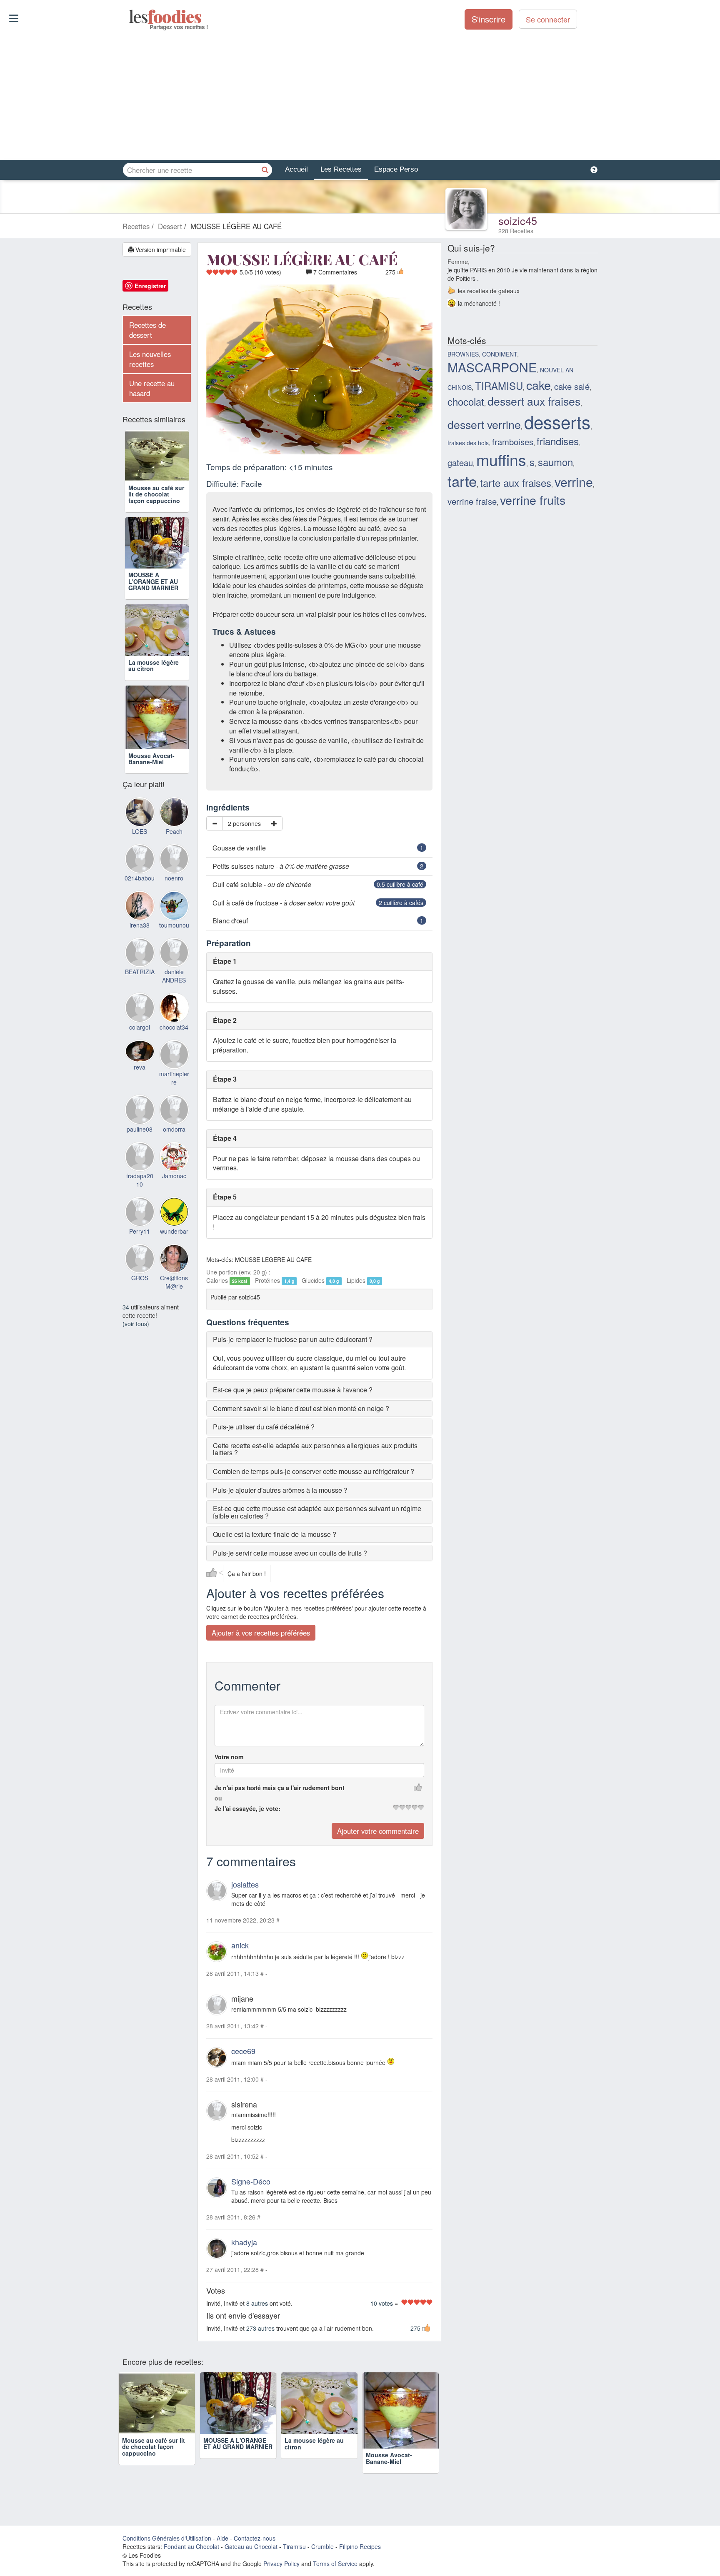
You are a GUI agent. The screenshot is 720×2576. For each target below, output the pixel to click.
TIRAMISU (499, 386)
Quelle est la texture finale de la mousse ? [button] (275, 1535)
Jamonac (174, 1176)
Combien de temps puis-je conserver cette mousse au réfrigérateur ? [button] (314, 1471)
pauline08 (140, 1129)
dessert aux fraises (534, 401)
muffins (501, 459)
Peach (174, 831)
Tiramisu (294, 2546)
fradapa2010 (140, 1180)
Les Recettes (341, 169)
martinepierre (174, 1078)
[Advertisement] (360, 95)
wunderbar (174, 1231)
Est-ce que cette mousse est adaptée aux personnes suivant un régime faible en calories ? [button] (317, 1512)
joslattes (245, 1885)
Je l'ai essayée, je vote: (247, 1809)
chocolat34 (174, 1027)
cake (539, 385)
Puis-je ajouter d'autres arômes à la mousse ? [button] (280, 1490)
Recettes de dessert (147, 330)
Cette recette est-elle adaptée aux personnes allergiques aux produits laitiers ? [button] (315, 1449)
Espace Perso (396, 169)
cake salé (572, 386)
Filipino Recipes (360, 2546)
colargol (140, 1027)
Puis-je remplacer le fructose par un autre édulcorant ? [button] (293, 1339)
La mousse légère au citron (154, 665)
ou (218, 1798)
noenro (174, 878)
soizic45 (518, 220)
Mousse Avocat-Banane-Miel (151, 759)
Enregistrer (150, 286)
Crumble (322, 2546)
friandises (558, 441)
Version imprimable (160, 249)
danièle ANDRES (174, 976)
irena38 (140, 925)
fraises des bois (468, 443)
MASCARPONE (492, 367)
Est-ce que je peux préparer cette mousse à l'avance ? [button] (293, 1390)
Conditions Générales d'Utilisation (167, 2538)
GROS (140, 1278)
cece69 (243, 2051)
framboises (513, 442)
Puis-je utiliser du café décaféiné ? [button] (264, 1427)
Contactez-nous (255, 2538)
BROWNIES (463, 354)
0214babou (140, 878)
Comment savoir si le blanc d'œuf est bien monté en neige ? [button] (301, 1408)
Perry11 (140, 1231)
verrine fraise (472, 501)
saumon (555, 462)
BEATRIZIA (140, 972)
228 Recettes (516, 231)
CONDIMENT (500, 354)
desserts (557, 421)
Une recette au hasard (152, 388)
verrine (574, 481)
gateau (460, 463)
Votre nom (229, 1757)
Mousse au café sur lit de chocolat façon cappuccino (156, 494)
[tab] (319, 1339)
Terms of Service (335, 2564)
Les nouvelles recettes (150, 359)
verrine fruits (533, 500)
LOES (140, 831)
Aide (222, 2538)
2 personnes (244, 823)
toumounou (174, 925)
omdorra (174, 1129)
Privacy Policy (281, 2564)
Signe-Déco (251, 2182)
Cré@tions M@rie (174, 1282)
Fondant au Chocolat (191, 2546)
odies (130, 17)
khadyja (244, 2242)
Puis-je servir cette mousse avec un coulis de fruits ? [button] (290, 1553)
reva (140, 1067)
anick (240, 1945)
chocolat (466, 401)
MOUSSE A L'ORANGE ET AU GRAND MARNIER (153, 581)
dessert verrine (484, 424)
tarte (462, 481)
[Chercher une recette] (265, 170)
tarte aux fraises (516, 483)
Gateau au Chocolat (251, 2546)
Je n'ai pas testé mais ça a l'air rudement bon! (280, 1788)
